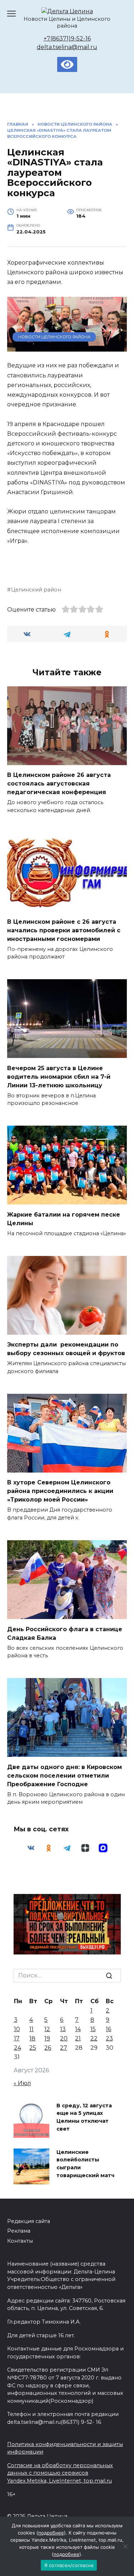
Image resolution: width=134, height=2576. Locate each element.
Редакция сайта (29, 2221)
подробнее (51, 2533)
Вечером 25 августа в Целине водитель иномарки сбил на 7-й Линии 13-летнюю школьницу (59, 1076)
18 (32, 2038)
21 (78, 2038)
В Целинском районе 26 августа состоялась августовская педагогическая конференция (59, 784)
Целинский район (36, 590)
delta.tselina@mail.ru (67, 47)
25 (33, 2048)
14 (78, 2029)
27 (64, 2048)
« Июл (22, 2083)
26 (48, 2048)
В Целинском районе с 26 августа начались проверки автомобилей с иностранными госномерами (64, 930)
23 (109, 2038)
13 (63, 2029)
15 (93, 2029)
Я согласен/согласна (69, 2565)
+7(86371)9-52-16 (67, 38)
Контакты (20, 2241)
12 (47, 2029)
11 (31, 2029)
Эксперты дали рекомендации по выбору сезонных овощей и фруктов (66, 1349)
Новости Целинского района (54, 337)
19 (47, 2038)
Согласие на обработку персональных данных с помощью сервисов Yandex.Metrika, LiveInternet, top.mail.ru (60, 2473)
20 (64, 2038)
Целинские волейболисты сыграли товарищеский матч (85, 2164)
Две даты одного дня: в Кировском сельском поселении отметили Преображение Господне (64, 1775)
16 (108, 2029)
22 (94, 2038)
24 (18, 2048)
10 (17, 2029)
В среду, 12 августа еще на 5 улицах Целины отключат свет (84, 2117)
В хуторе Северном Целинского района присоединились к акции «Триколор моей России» (60, 1491)
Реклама (19, 2231)
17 (17, 2038)
